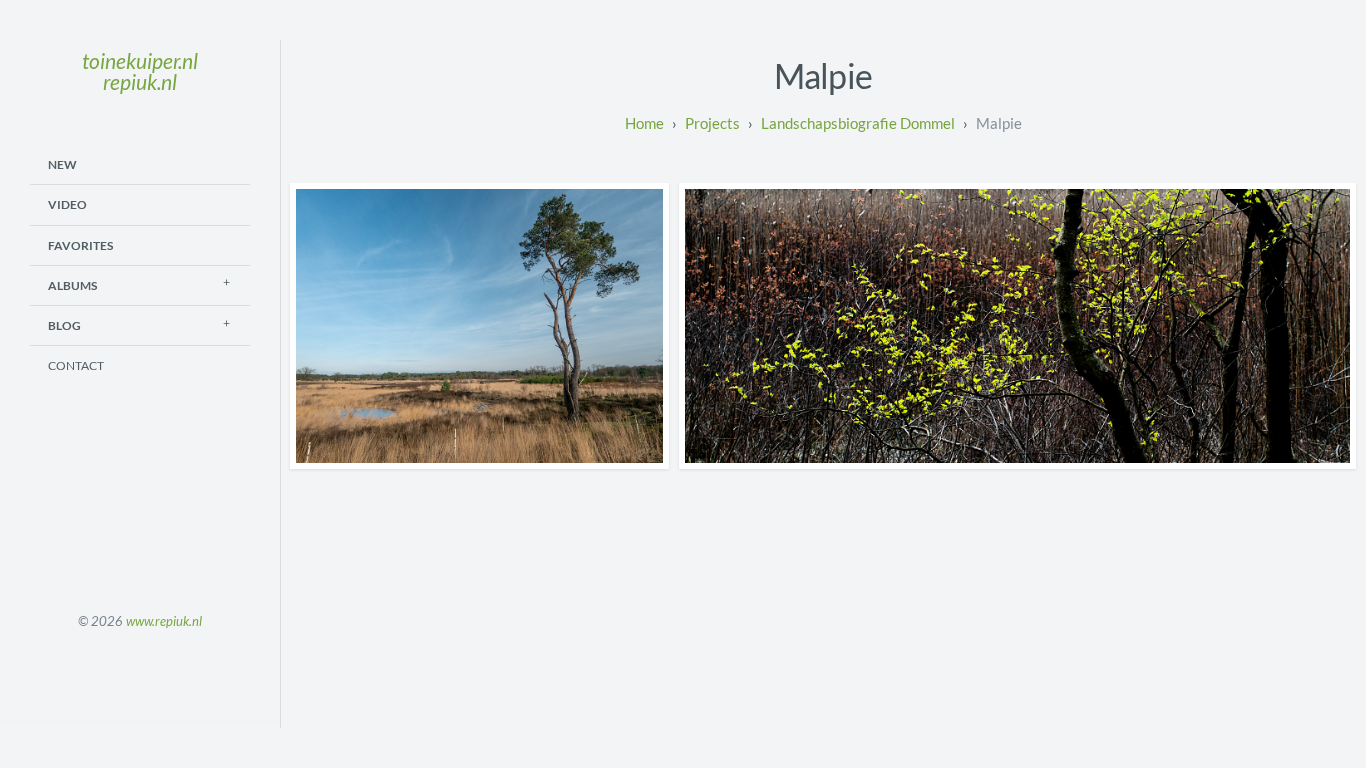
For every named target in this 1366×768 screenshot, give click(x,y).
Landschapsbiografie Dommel (858, 123)
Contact (76, 365)
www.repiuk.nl (164, 621)
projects (712, 123)
